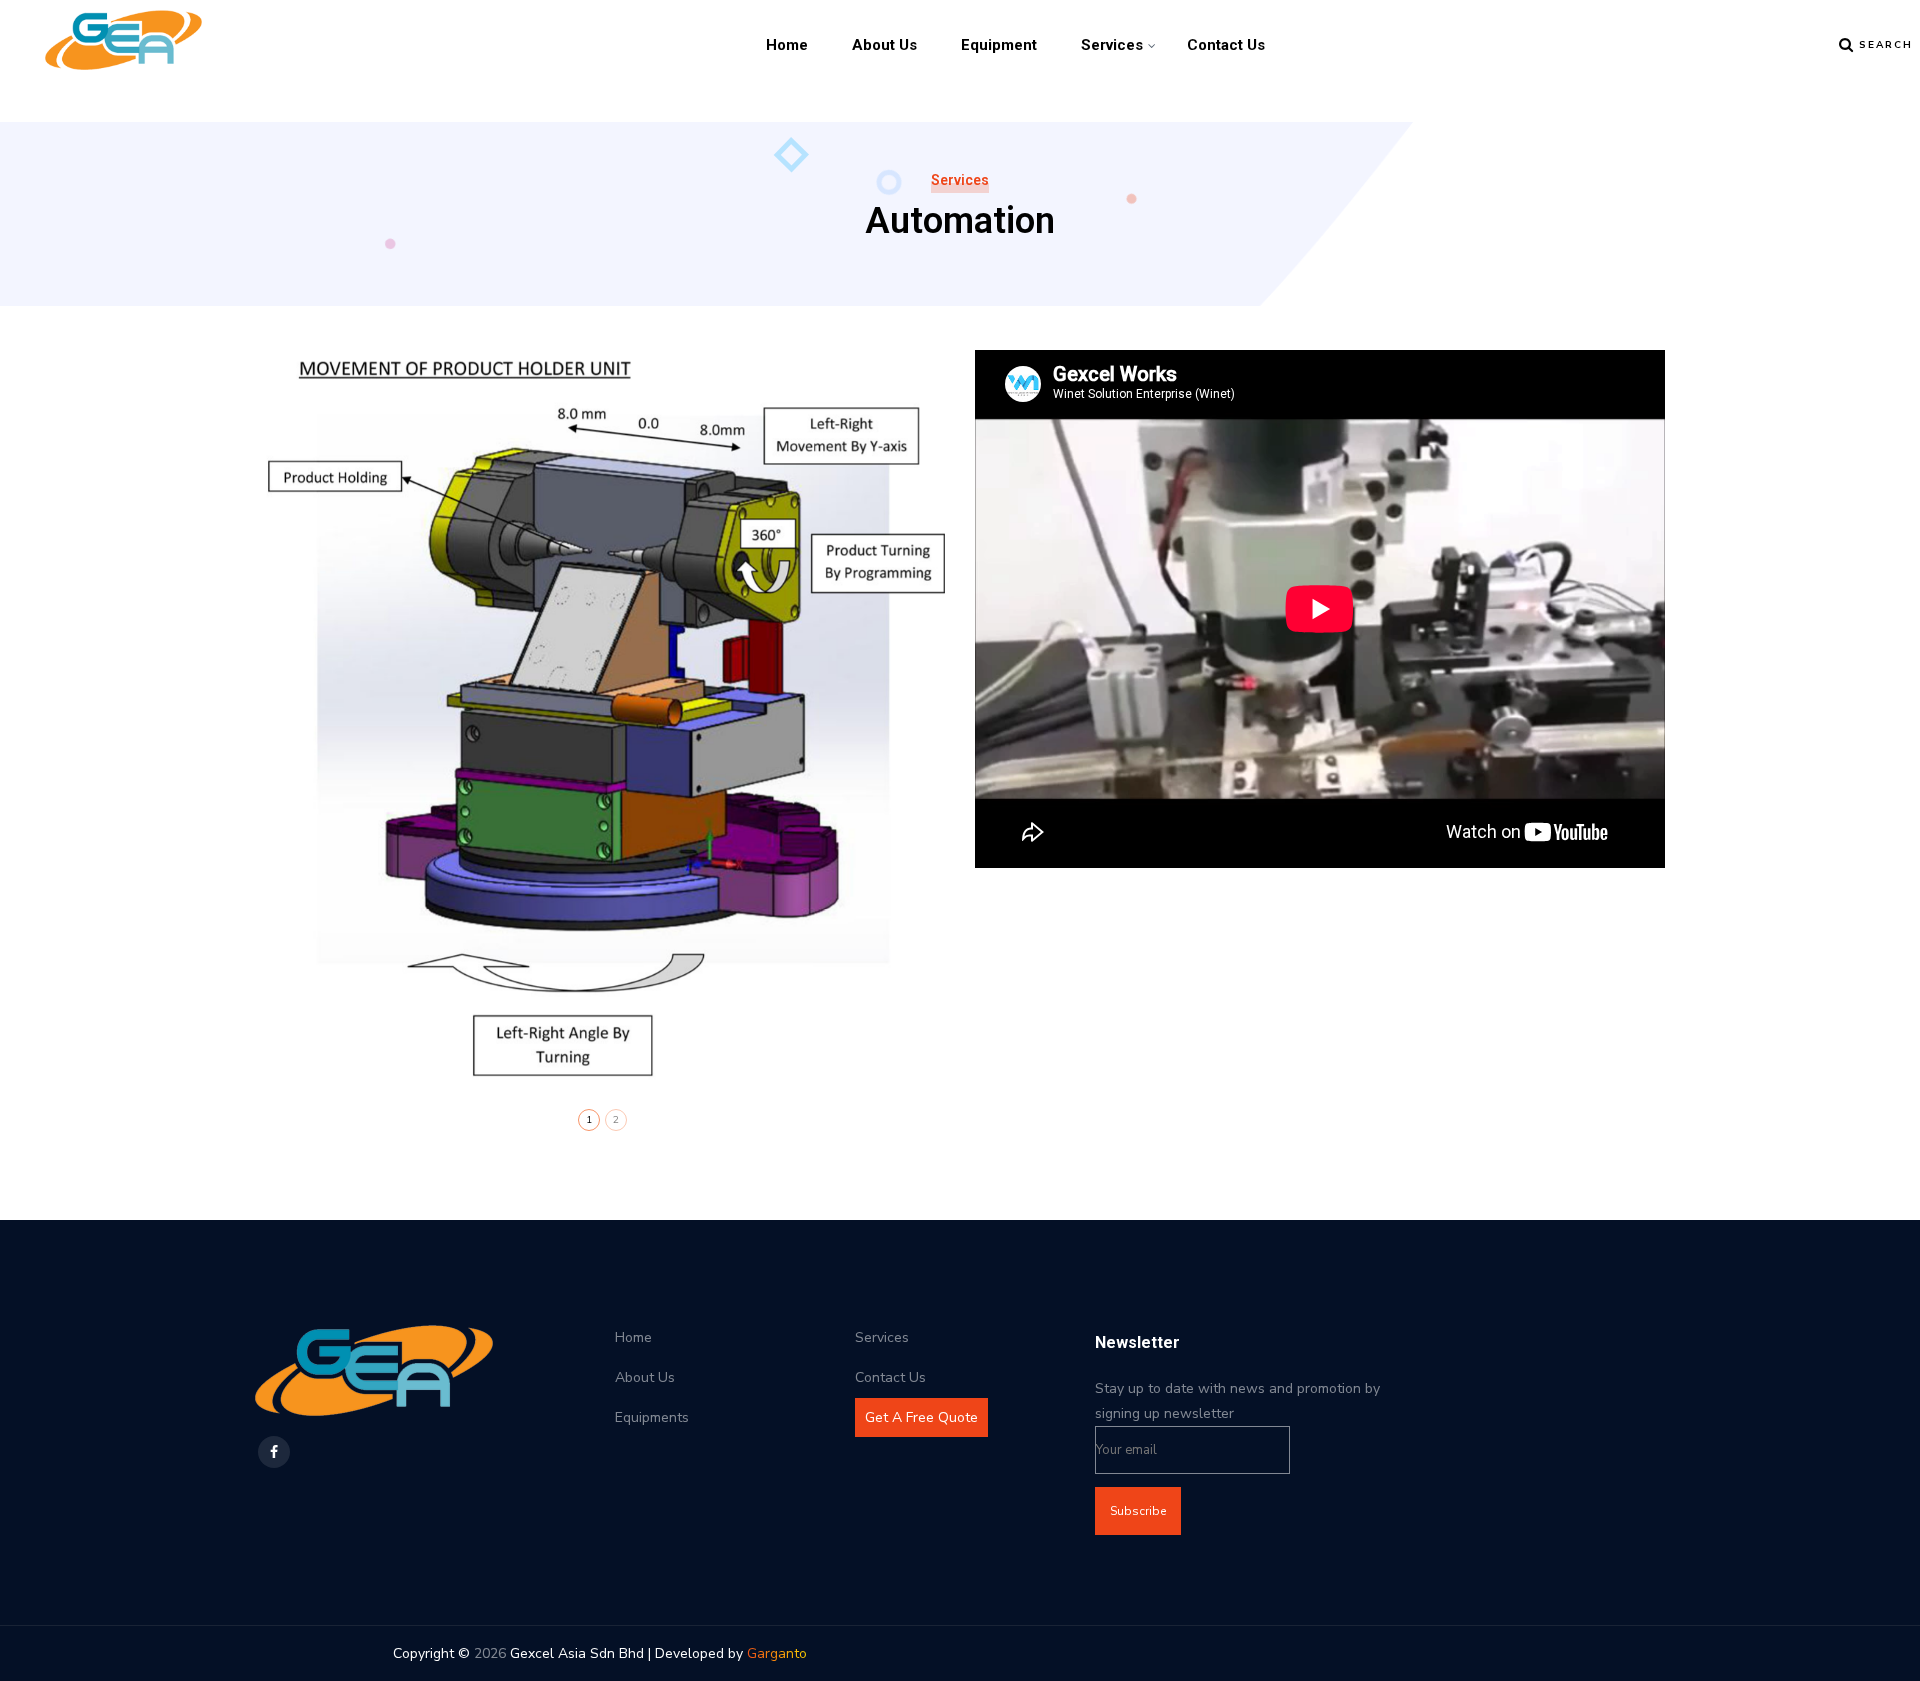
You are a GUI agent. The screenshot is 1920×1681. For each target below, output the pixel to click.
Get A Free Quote (921, 1417)
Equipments (652, 1417)
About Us (884, 45)
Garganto (777, 1653)
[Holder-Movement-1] (600, 719)
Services (1112, 45)
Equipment (999, 45)
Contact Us (1226, 45)
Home (787, 45)
